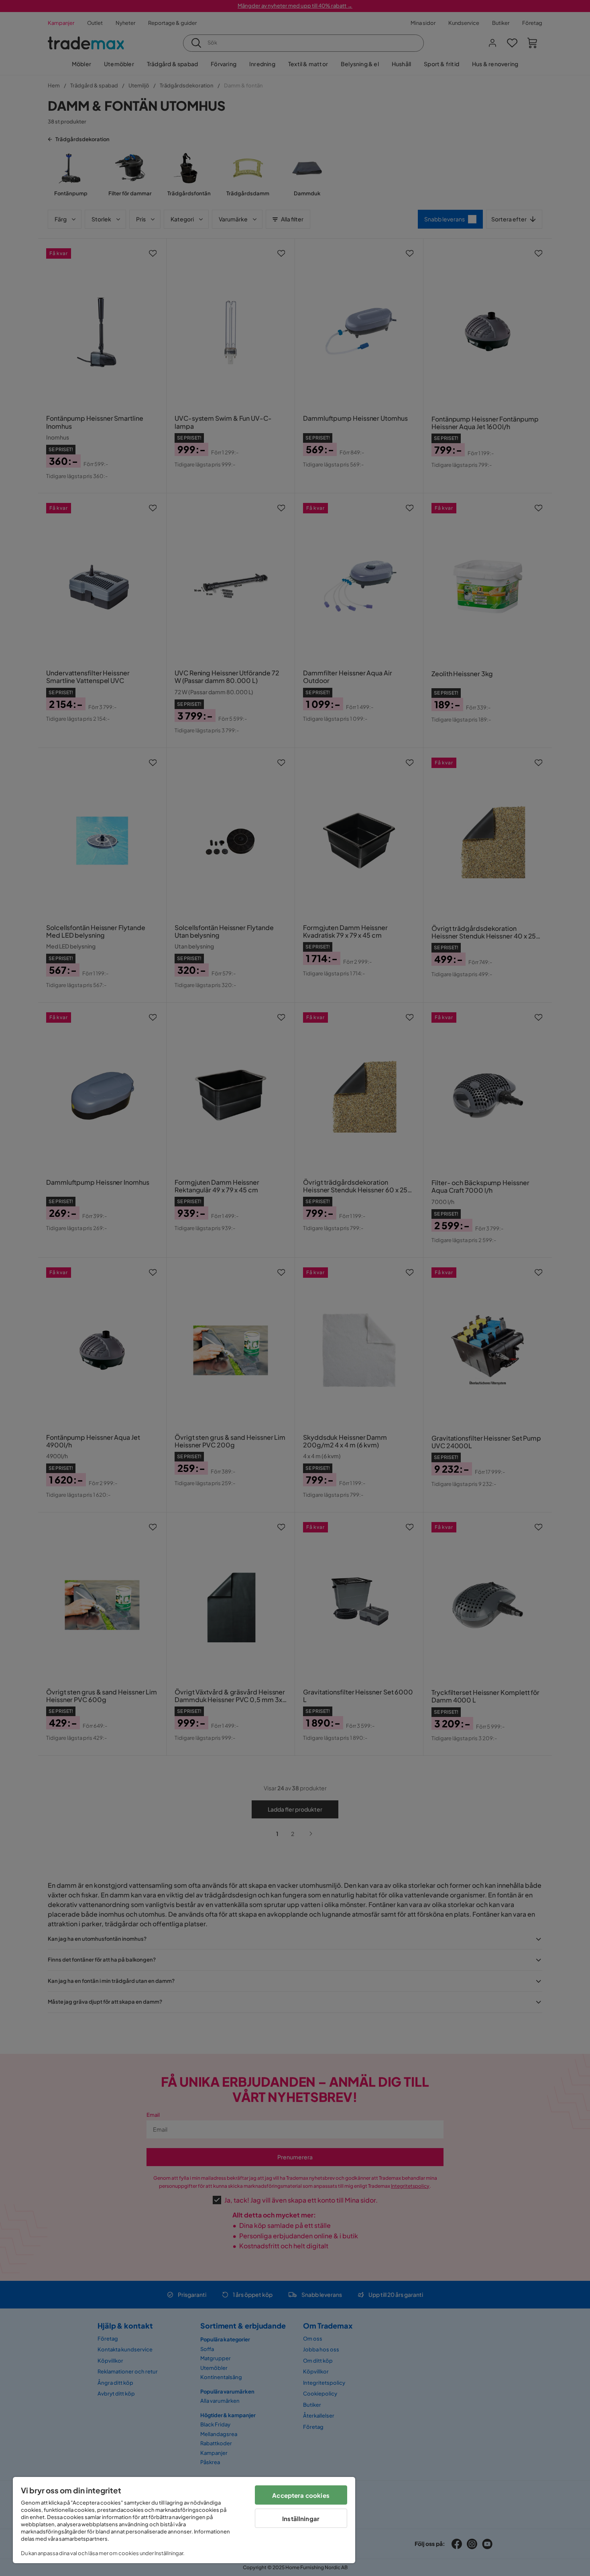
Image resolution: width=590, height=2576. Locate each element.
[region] (184, 2520)
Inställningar (301, 2518)
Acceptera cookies (301, 2495)
